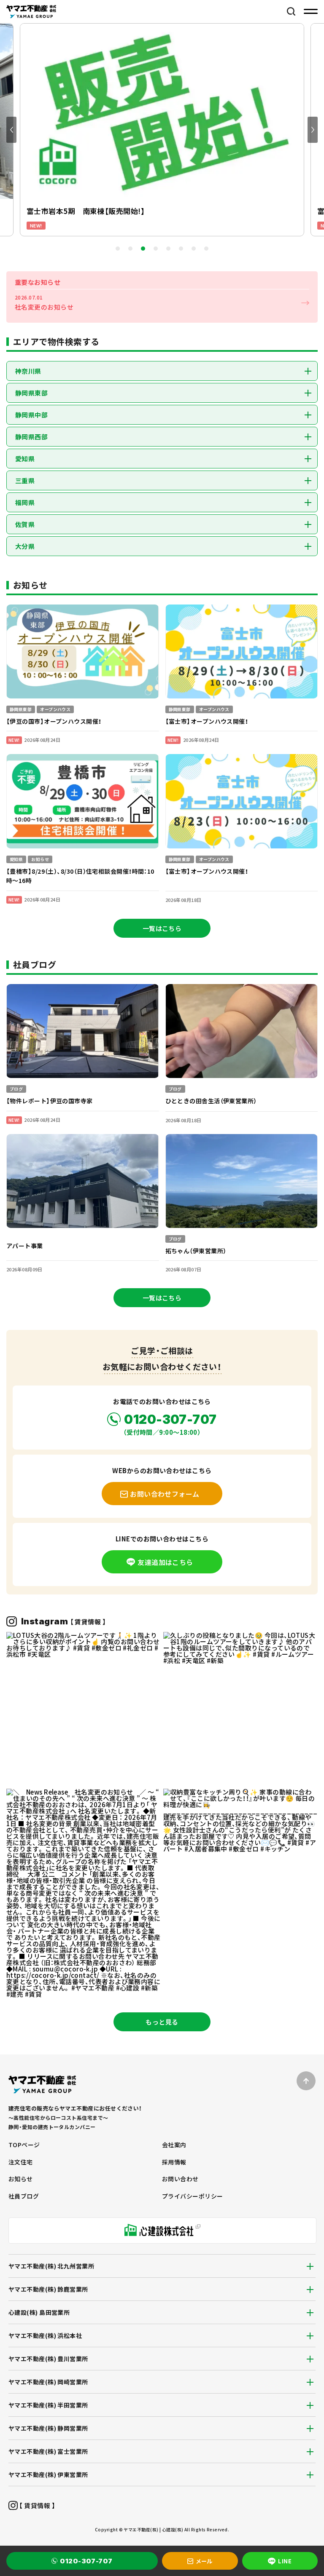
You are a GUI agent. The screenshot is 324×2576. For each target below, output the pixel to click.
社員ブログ (24, 2196)
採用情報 (174, 2162)
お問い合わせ (180, 2179)
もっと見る (162, 2022)
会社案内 (174, 2145)
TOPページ (24, 2145)
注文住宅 (21, 2162)
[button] (11, 130)
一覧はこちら (162, 928)
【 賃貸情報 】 (36, 2505)
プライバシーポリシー (193, 2196)
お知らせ (21, 2179)
